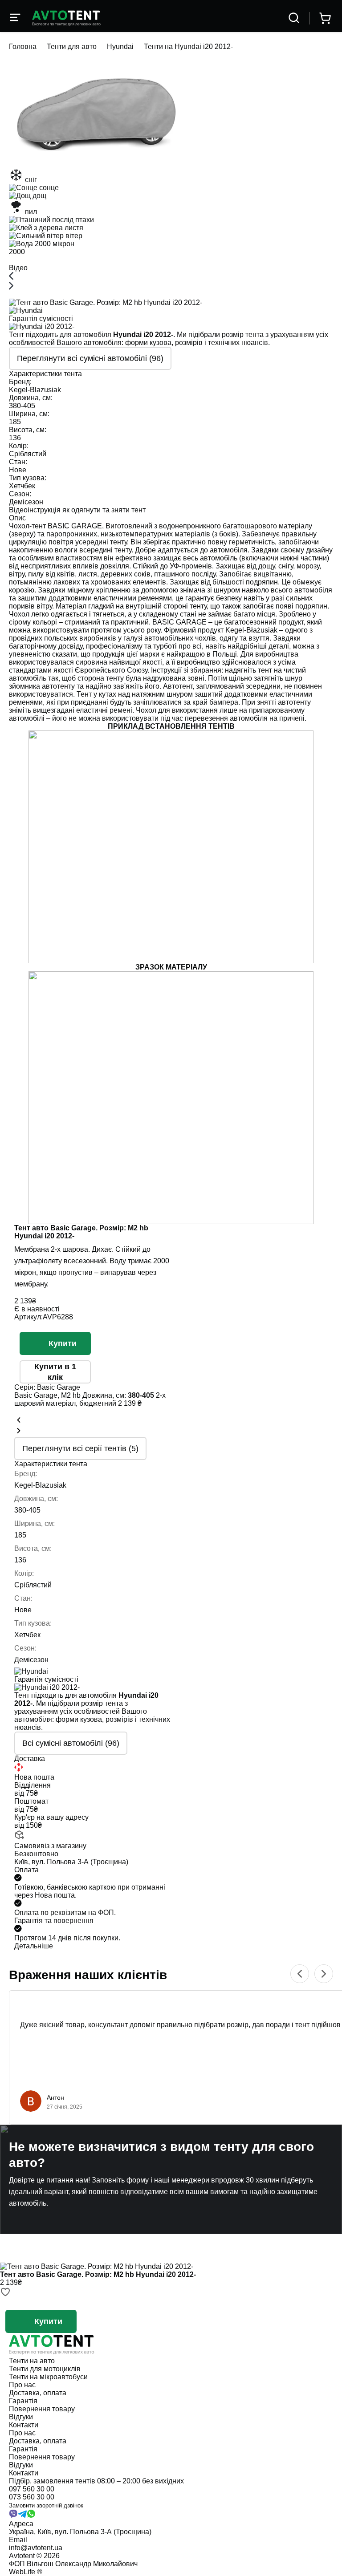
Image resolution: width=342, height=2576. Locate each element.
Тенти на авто (32, 2361)
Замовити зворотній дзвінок (46, 2505)
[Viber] (13, 2516)
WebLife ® (26, 2572)
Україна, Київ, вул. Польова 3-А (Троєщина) (80, 2532)
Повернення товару (42, 2409)
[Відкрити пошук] (294, 18)
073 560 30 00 (32, 2497)
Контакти (24, 2425)
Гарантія (23, 2401)
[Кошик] (325, 18)
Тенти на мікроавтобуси (48, 2377)
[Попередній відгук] (300, 1974)
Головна (23, 47)
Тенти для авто (72, 47)
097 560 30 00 (32, 2489)
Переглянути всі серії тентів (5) (80, 1448)
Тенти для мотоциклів (45, 2369)
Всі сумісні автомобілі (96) (71, 1743)
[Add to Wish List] (5, 2293)
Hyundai (120, 47)
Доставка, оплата (38, 2393)
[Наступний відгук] (324, 1974)
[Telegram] (22, 2516)
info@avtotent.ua (36, 2548)
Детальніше (34, 1946)
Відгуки (21, 2417)
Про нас (22, 2385)
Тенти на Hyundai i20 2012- (188, 47)
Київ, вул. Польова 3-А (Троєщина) (71, 1862)
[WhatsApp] (31, 2516)
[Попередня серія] (19, 1421)
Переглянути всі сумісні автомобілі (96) (90, 358)
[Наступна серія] (19, 1431)
